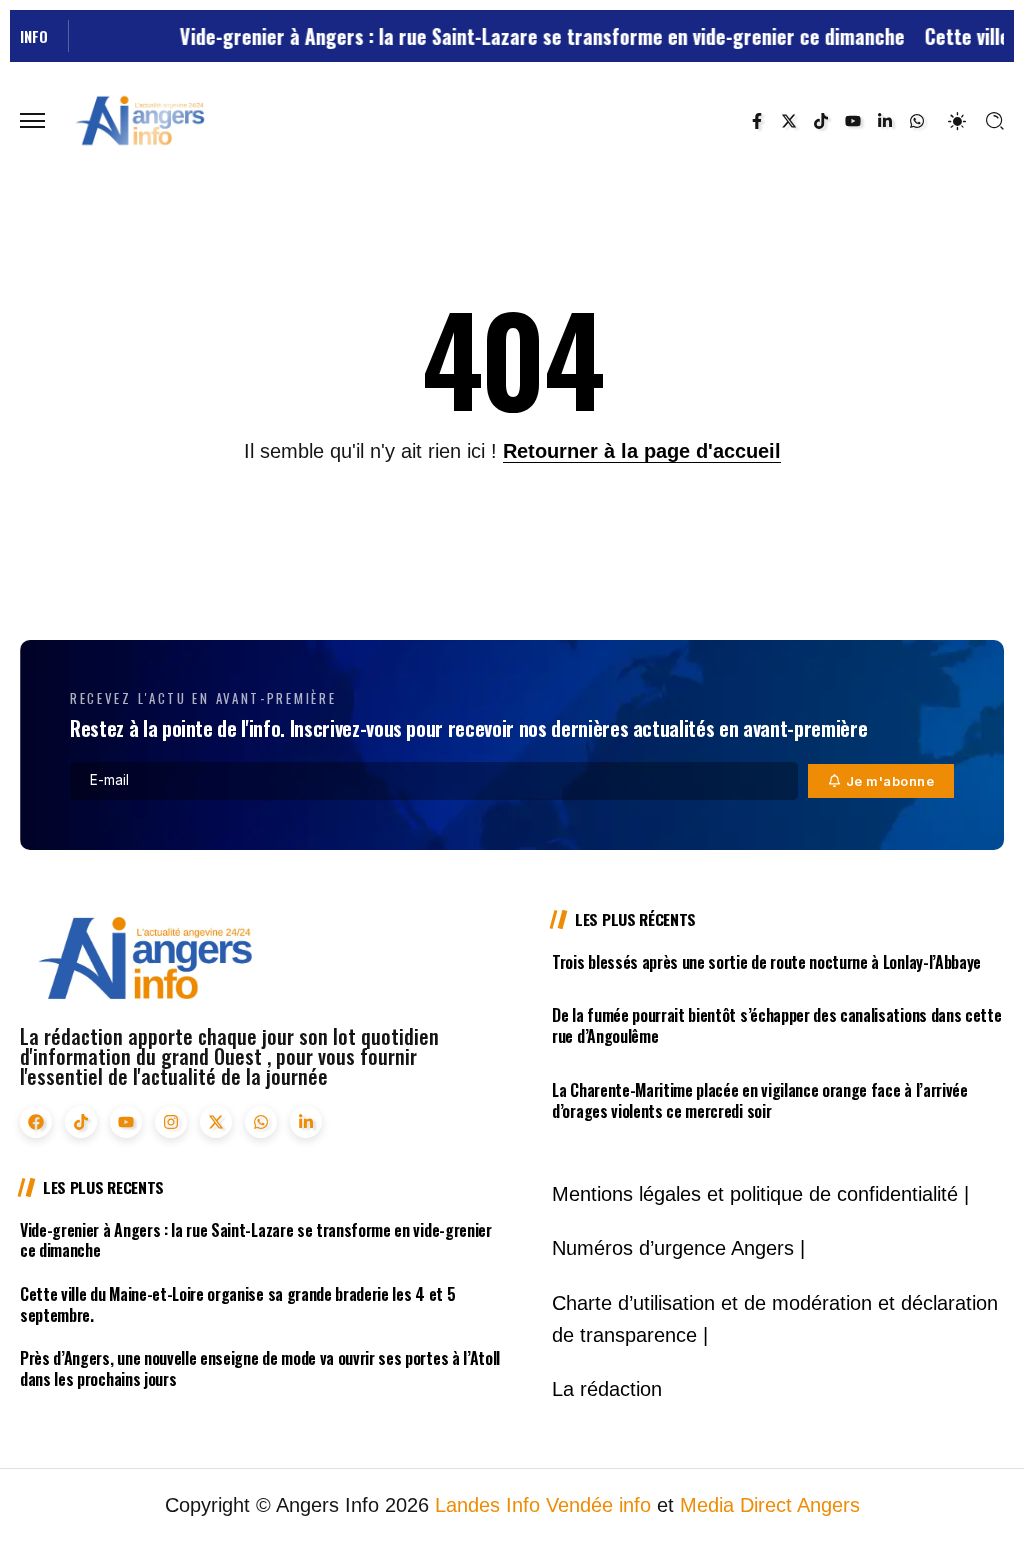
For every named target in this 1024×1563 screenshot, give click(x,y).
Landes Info (487, 1505)
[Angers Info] (140, 119)
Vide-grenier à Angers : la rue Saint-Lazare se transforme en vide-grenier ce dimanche (515, 36)
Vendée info (598, 1505)
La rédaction (607, 1389)
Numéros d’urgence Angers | (678, 1248)
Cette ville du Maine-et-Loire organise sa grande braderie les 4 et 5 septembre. (237, 1304)
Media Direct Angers (770, 1505)
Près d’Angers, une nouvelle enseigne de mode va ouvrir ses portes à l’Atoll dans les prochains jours (260, 1368)
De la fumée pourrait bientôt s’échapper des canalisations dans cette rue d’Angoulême (776, 1025)
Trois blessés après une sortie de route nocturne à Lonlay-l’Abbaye (766, 962)
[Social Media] (757, 121)
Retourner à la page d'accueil (642, 451)
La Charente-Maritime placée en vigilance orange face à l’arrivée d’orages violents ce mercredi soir (760, 1100)
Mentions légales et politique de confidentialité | (760, 1194)
